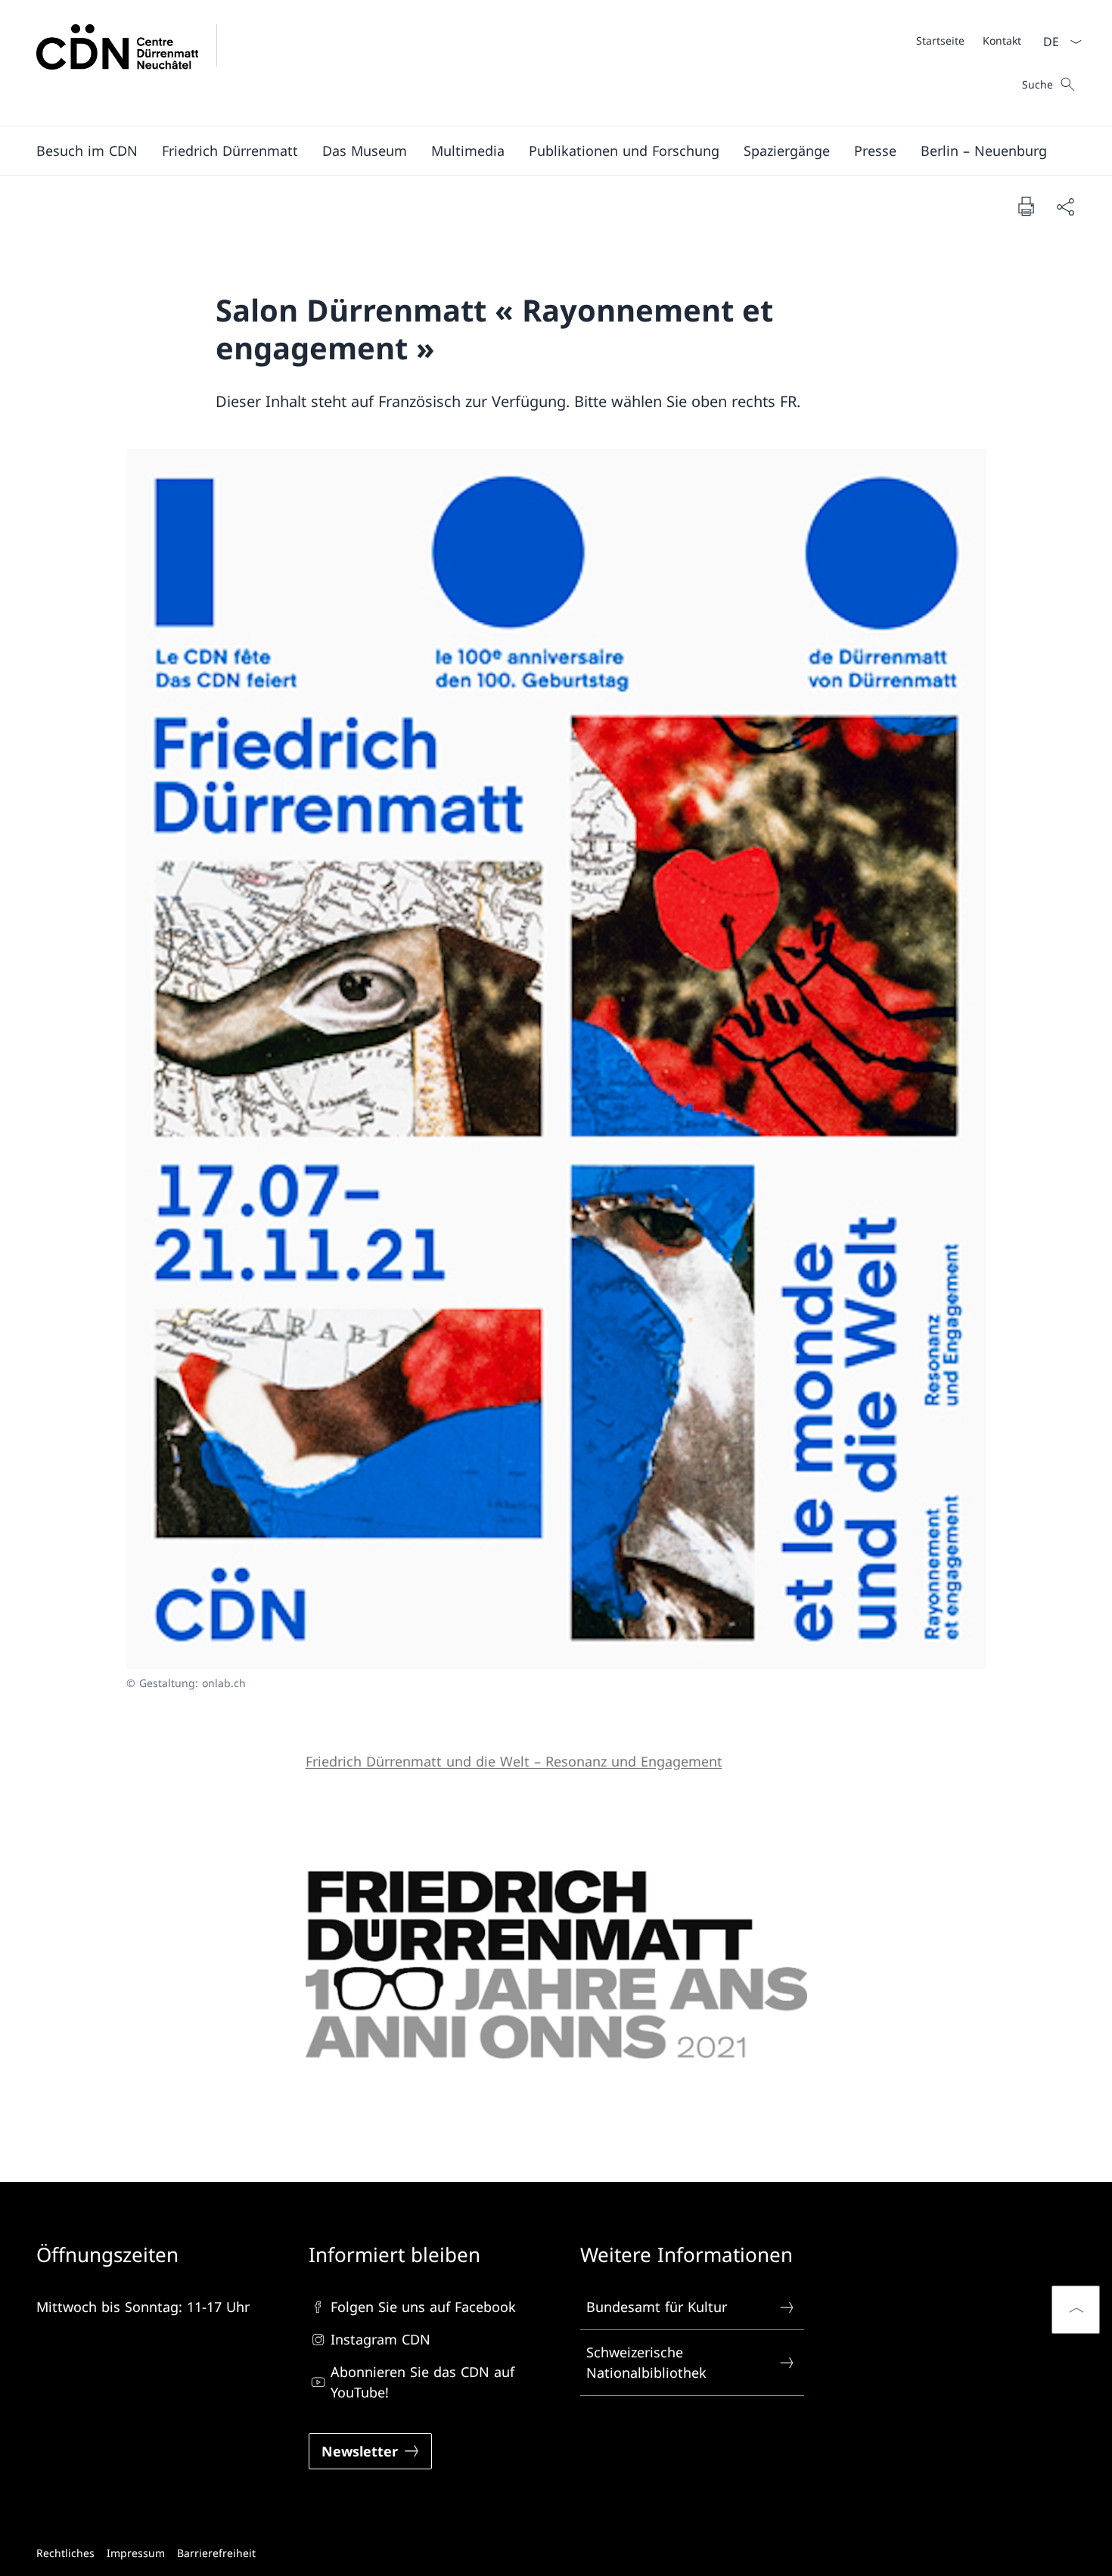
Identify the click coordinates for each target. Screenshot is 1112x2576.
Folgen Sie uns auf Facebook (423, 2307)
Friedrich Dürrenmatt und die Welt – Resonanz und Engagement (514, 1761)
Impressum (136, 2553)
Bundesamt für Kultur (657, 2307)
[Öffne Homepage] (136, 63)
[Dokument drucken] (1026, 206)
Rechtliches (65, 2553)
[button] (87, 151)
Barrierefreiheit (216, 2553)
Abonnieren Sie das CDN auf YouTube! (422, 2382)
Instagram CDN (381, 2339)
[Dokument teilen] (1065, 206)
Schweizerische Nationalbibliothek (646, 2362)
